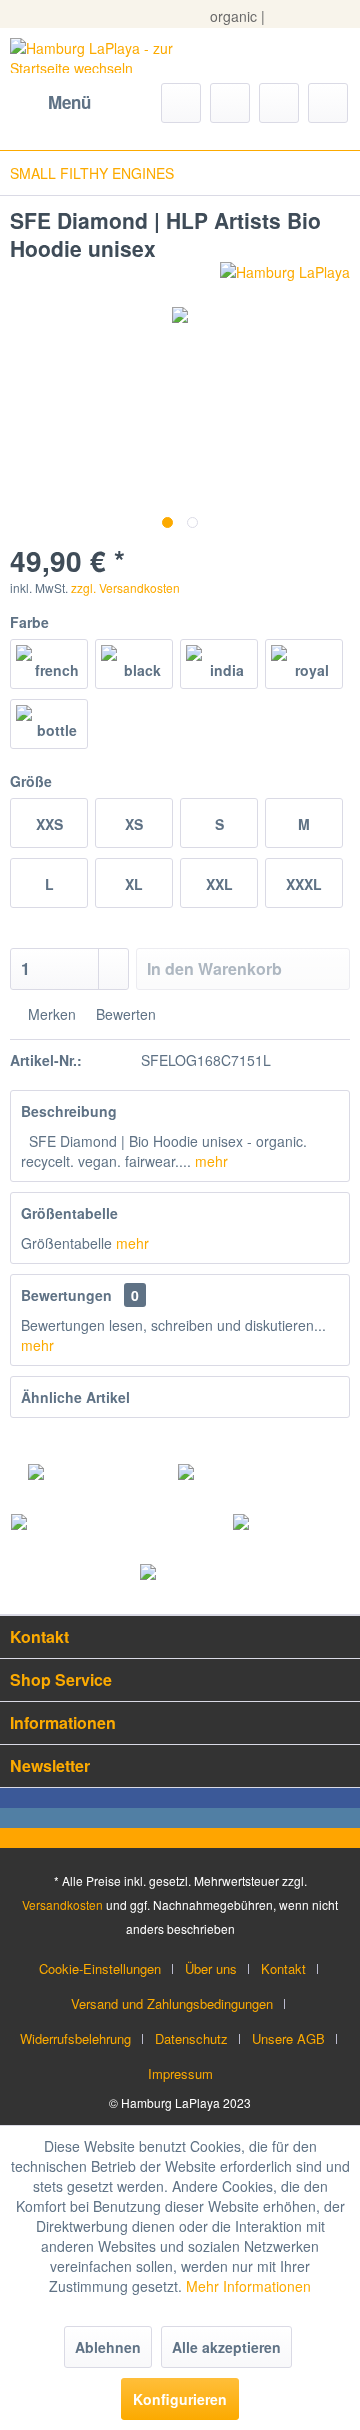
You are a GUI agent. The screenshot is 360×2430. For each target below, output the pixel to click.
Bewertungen (66, 1295)
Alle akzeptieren (226, 2347)
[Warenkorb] (328, 103)
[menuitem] (50, 103)
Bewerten (124, 1014)
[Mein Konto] (279, 103)
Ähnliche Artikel (75, 1397)
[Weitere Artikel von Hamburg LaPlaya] (285, 279)
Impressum (180, 2073)
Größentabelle (69, 1213)
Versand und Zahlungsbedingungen (172, 2003)
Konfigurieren (180, 2399)
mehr (209, 1161)
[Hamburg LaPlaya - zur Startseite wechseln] (95, 55)
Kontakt (283, 1968)
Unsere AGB (288, 2038)
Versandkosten (62, 1904)
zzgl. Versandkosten (125, 587)
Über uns (211, 1968)
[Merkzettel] (230, 103)
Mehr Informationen (248, 2286)
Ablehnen (108, 2347)
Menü (69, 102)
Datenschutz (191, 2038)
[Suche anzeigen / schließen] (181, 103)
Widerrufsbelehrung (75, 2038)
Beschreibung (69, 1111)
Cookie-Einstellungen (100, 1968)
